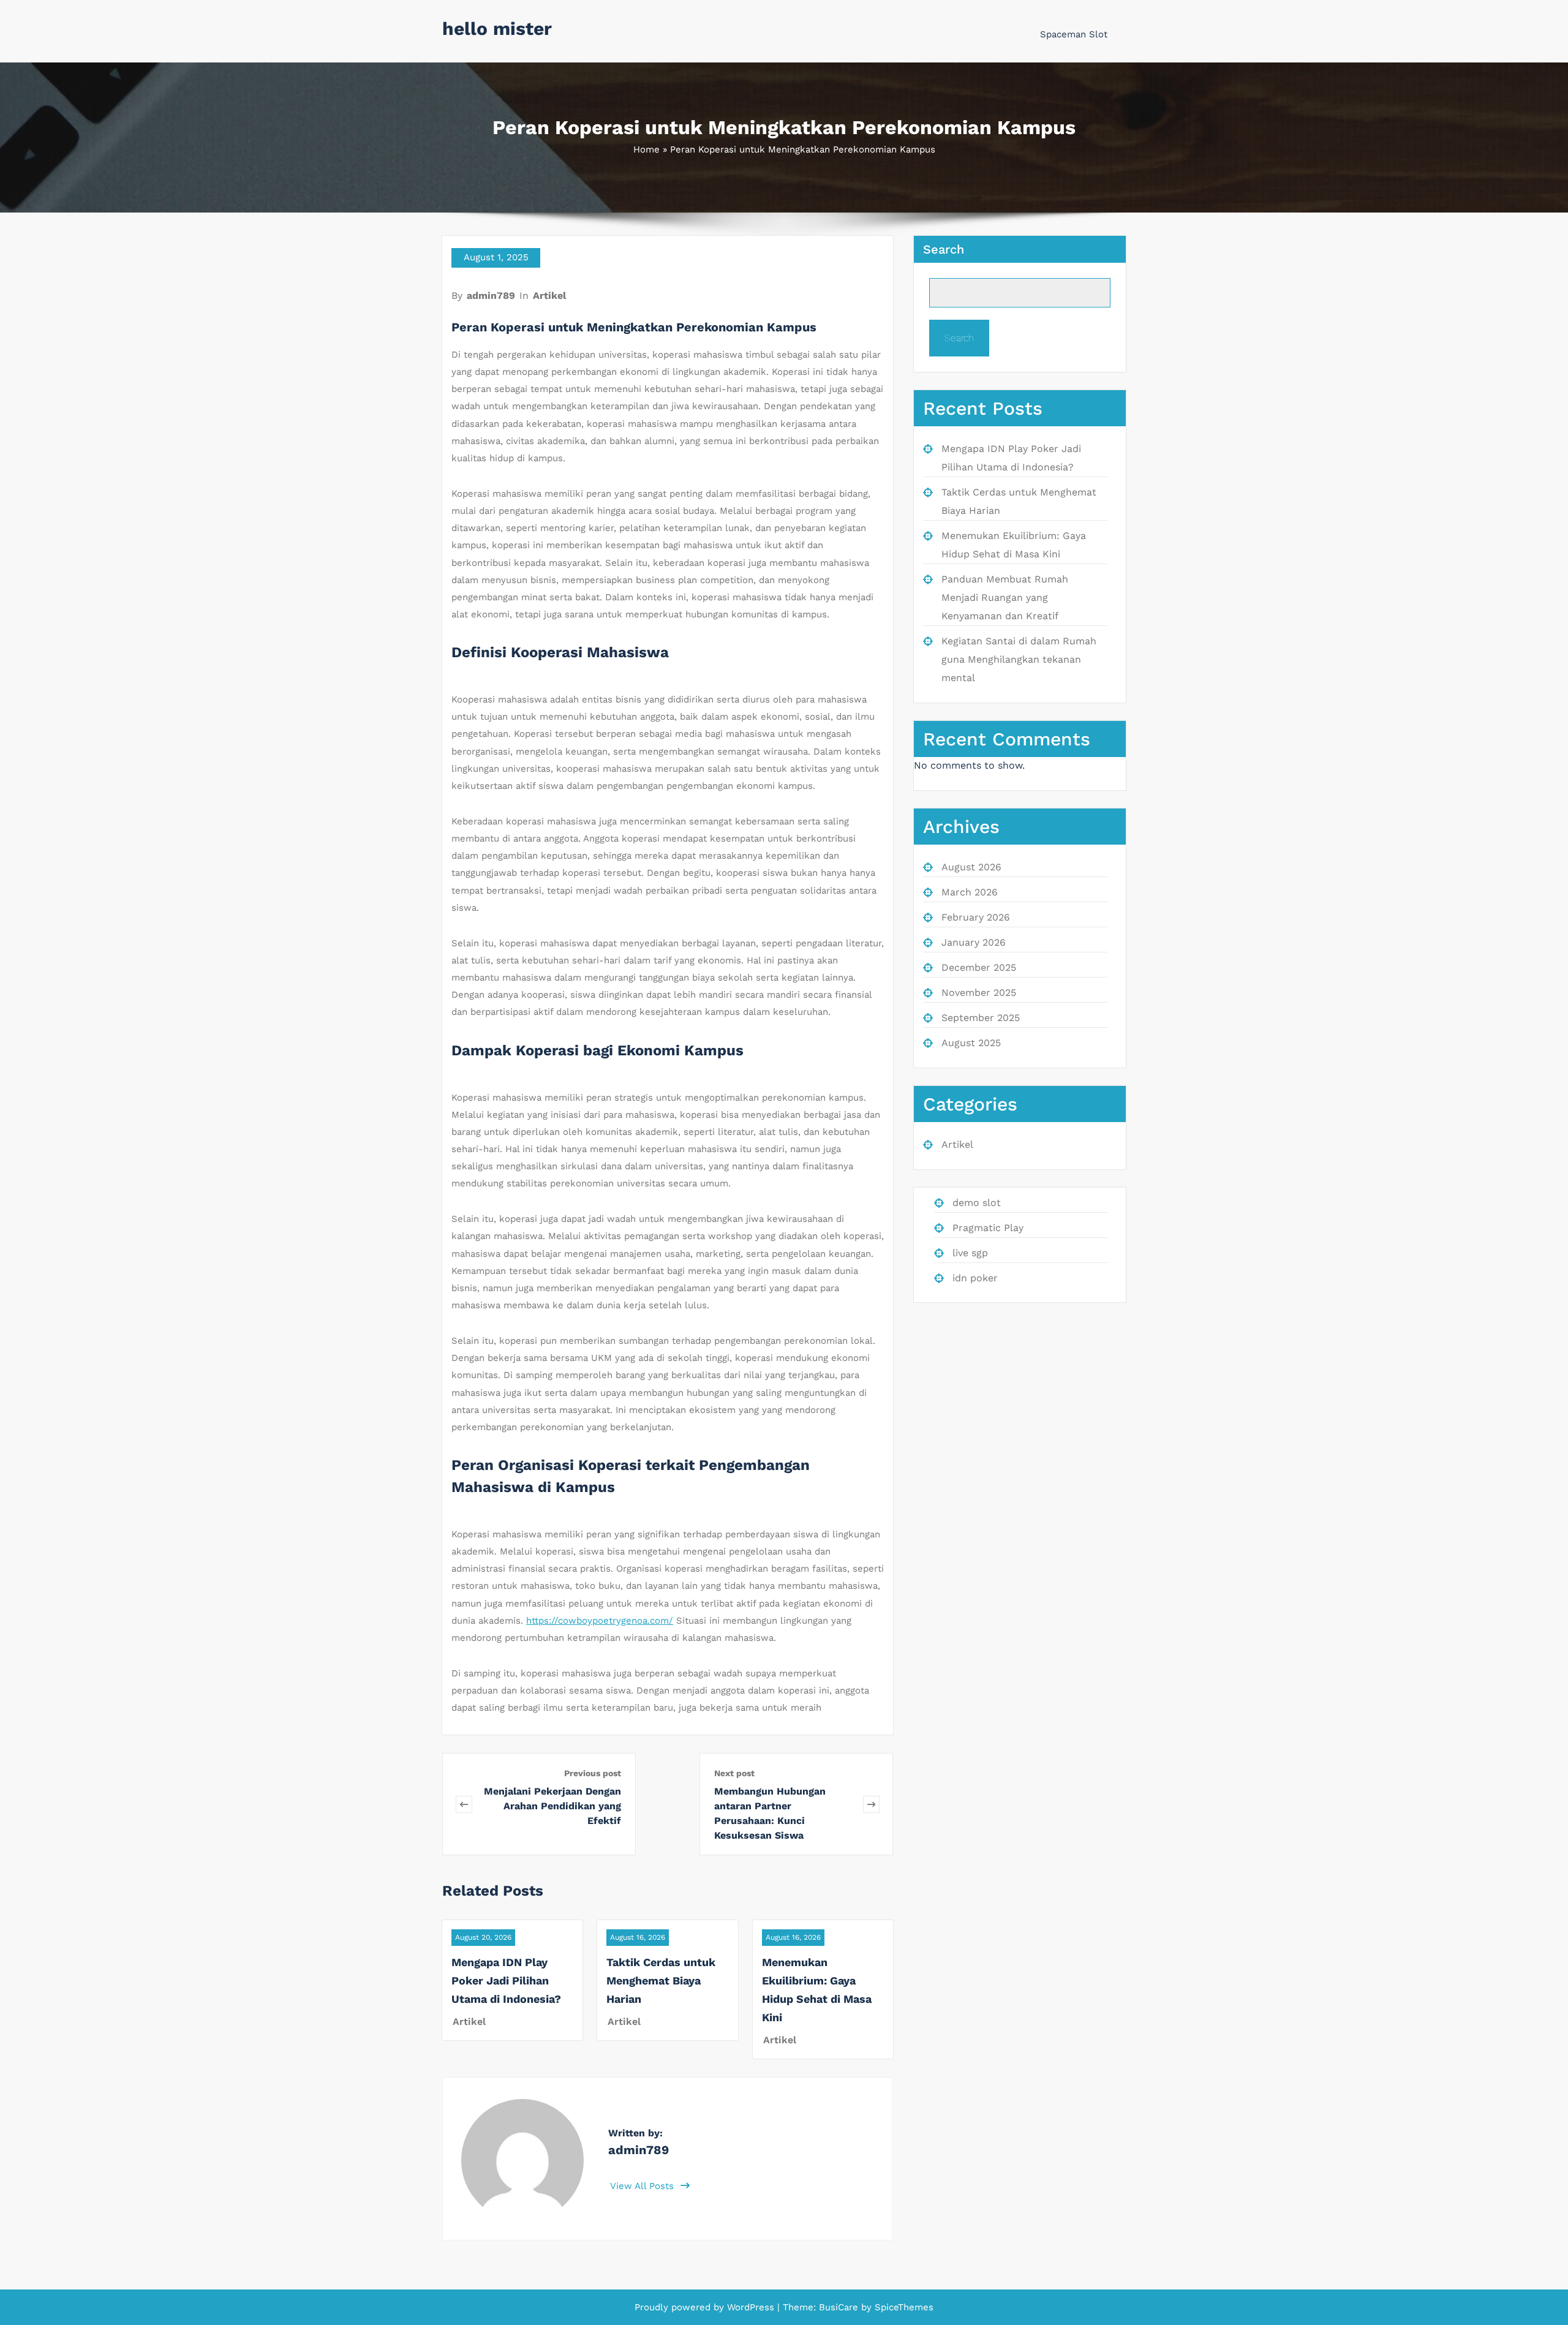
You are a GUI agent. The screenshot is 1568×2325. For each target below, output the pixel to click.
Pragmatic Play (988, 1228)
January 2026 (974, 942)
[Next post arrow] (871, 1804)
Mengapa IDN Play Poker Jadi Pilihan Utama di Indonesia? (506, 1980)
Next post (734, 1773)
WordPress (751, 2307)
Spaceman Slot (1074, 34)
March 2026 (970, 892)
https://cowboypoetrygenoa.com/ (600, 1621)
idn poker (975, 1278)
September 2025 (981, 1018)
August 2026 (971, 867)
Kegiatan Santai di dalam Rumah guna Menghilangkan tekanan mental (1019, 659)
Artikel (549, 296)
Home (646, 149)
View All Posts (643, 2186)
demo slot (977, 1203)
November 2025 (979, 993)
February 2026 (976, 917)
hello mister (497, 28)
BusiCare (840, 2307)
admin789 (491, 296)
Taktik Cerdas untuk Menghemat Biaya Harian (661, 1980)
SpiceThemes (903, 2307)
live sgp (970, 1253)
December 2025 (979, 967)
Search (944, 249)
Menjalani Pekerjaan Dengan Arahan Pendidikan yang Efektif (552, 1806)
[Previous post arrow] (464, 1804)
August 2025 (971, 1043)
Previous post (593, 1773)
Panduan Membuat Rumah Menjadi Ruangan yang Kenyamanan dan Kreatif (1005, 597)
